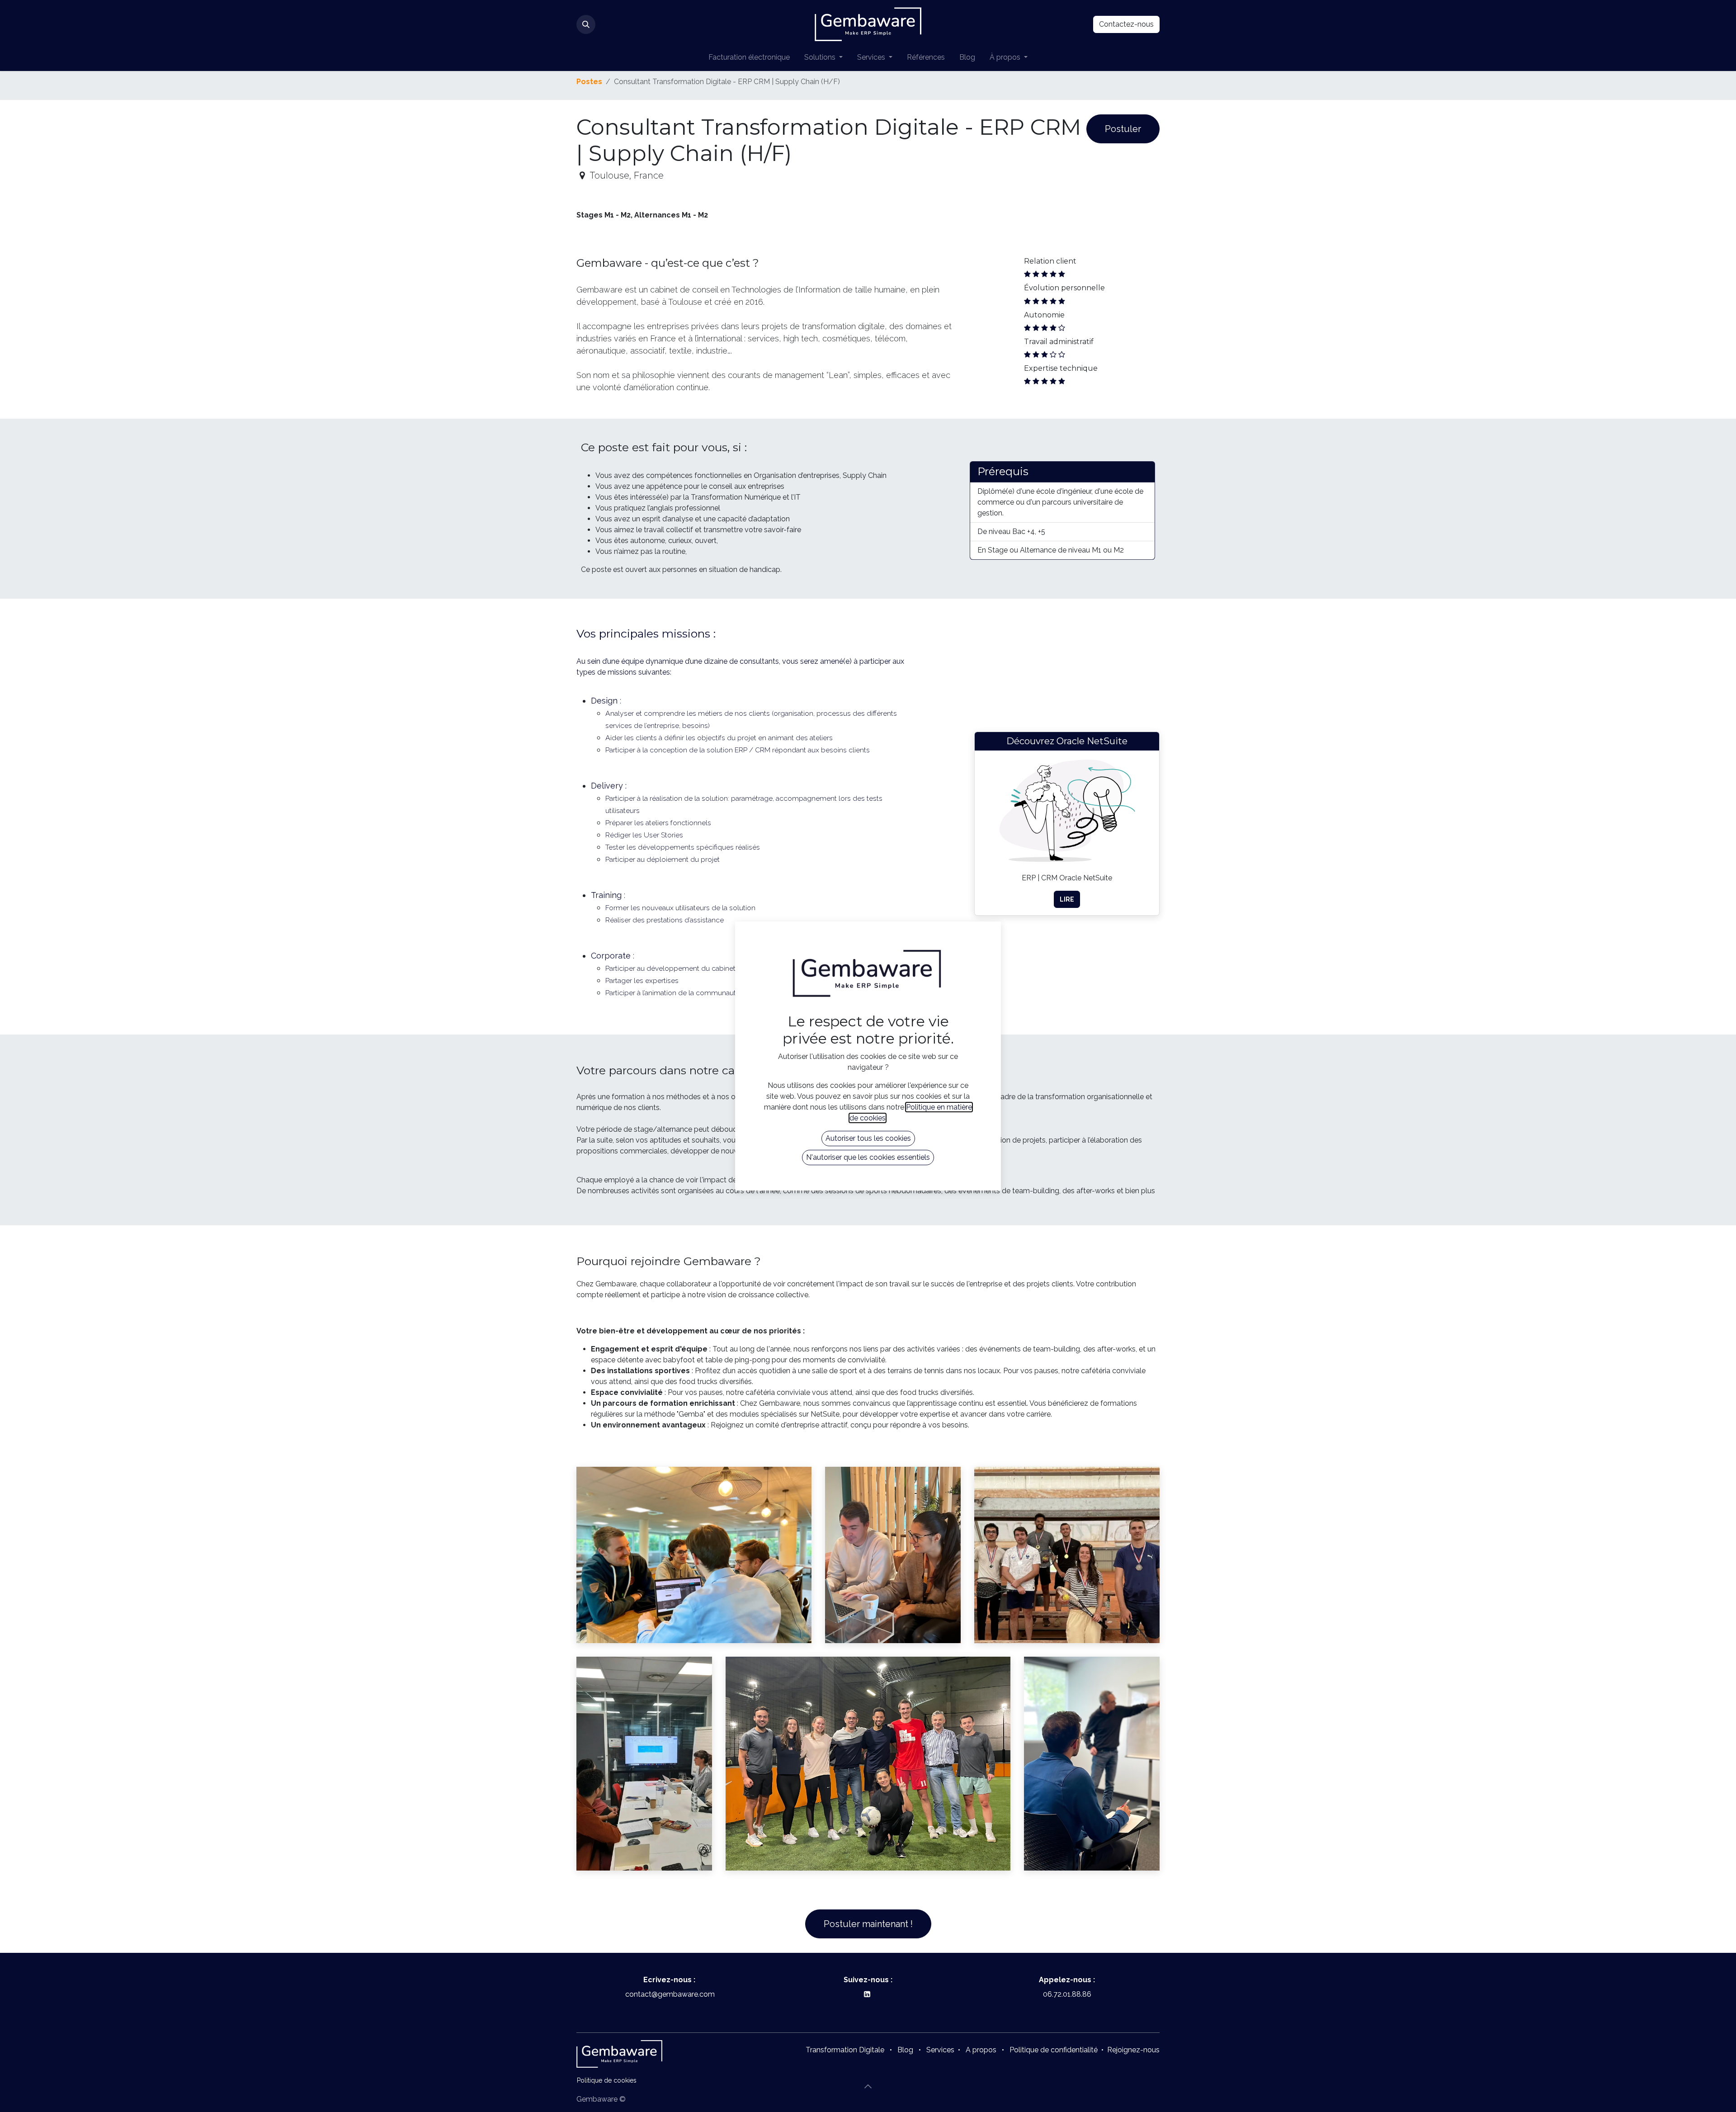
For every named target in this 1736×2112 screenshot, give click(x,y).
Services (940, 2050)
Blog (905, 2050)
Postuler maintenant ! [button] (868, 1924)
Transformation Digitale (845, 2050)
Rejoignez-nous (1133, 2050)
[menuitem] (749, 57)
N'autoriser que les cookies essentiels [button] (868, 1157)
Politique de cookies (607, 2080)
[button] (586, 24)
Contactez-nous (1126, 24)
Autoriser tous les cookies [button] (868, 1138)
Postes (589, 82)
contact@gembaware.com (669, 1994)
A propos (981, 2050)
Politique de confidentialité (1054, 2050)
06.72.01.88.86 (1067, 1994)
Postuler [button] (1123, 129)
